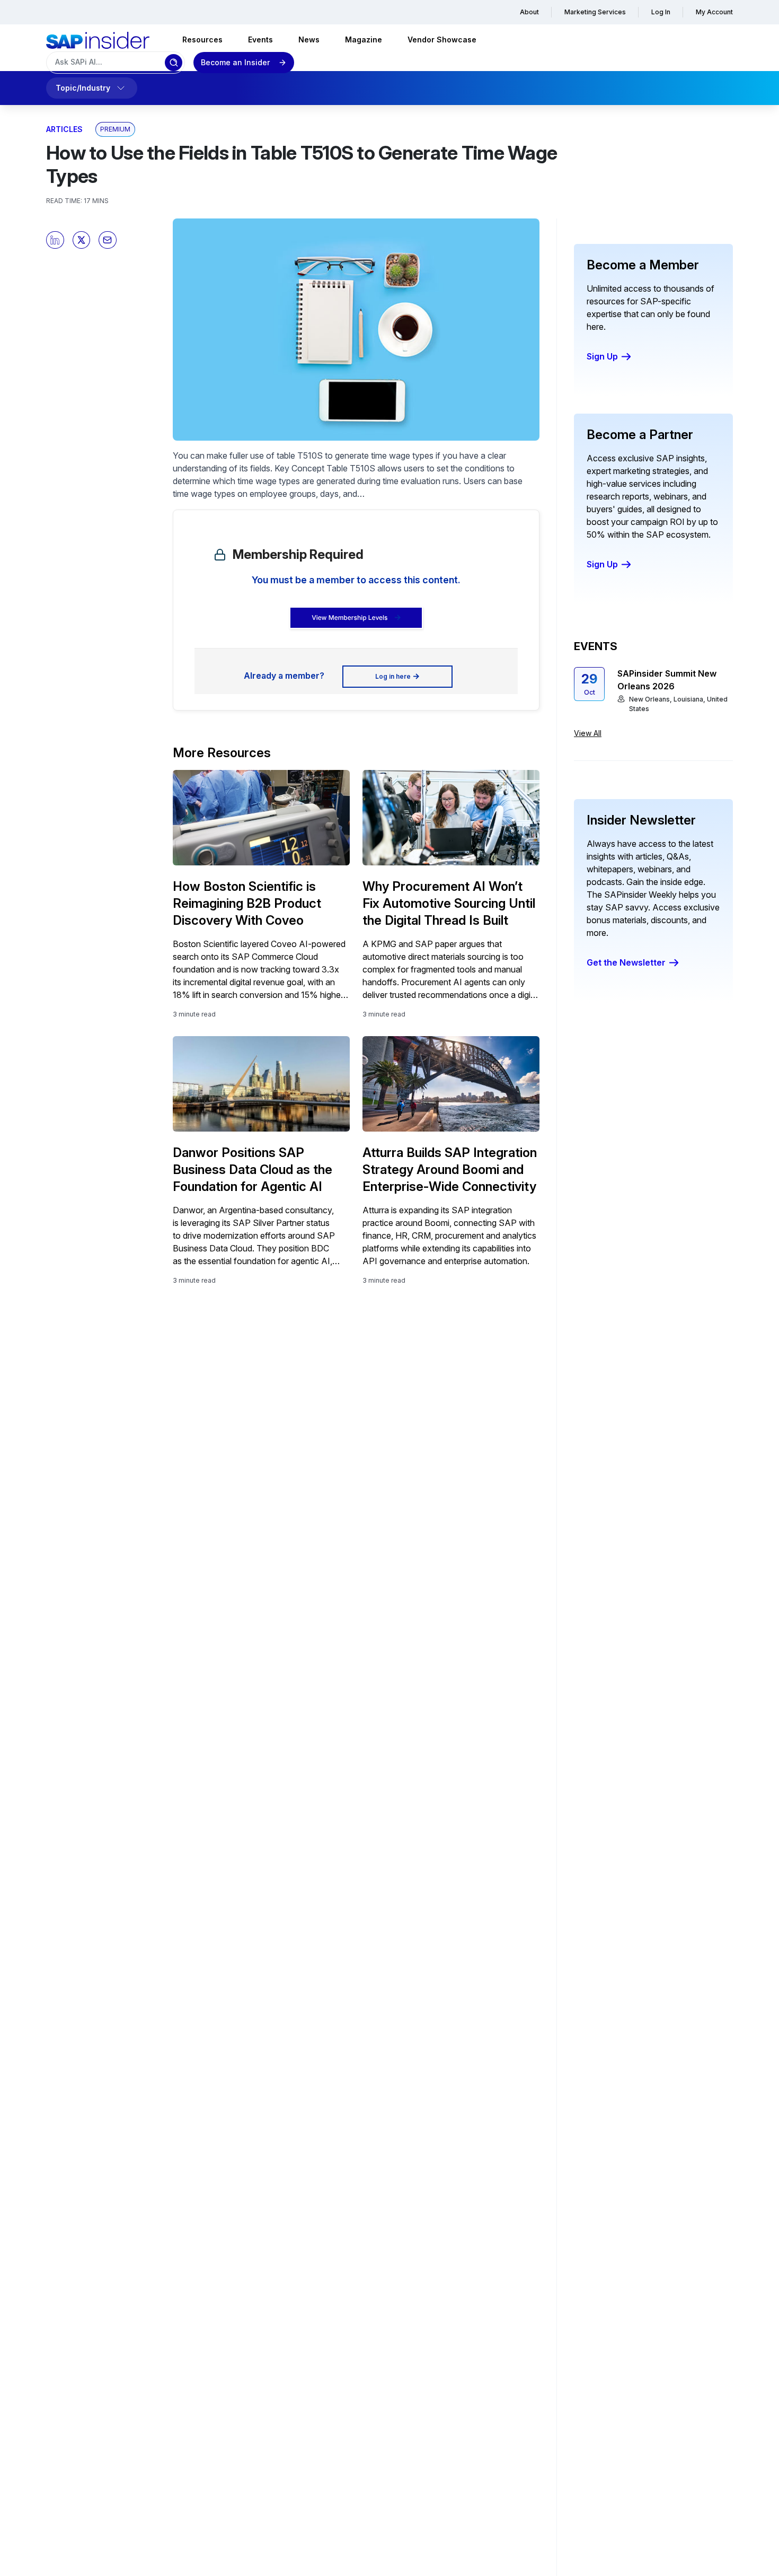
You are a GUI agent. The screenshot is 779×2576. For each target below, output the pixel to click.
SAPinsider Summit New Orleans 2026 (667, 680)
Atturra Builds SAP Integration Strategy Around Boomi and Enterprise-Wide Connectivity (450, 1169)
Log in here (393, 676)
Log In (661, 12)
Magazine (364, 40)
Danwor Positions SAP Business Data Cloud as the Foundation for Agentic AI (253, 1169)
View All (588, 733)
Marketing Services (595, 12)
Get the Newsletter (626, 962)
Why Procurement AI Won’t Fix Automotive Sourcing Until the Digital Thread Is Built (449, 903)
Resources (202, 40)
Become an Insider (235, 62)
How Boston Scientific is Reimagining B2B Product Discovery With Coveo (247, 903)
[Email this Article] (108, 240)
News (309, 40)
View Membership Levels (349, 617)
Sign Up (602, 356)
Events (260, 40)
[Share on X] (82, 240)
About (529, 12)
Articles (64, 129)
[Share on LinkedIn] (55, 240)
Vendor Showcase (442, 40)
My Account (714, 12)
